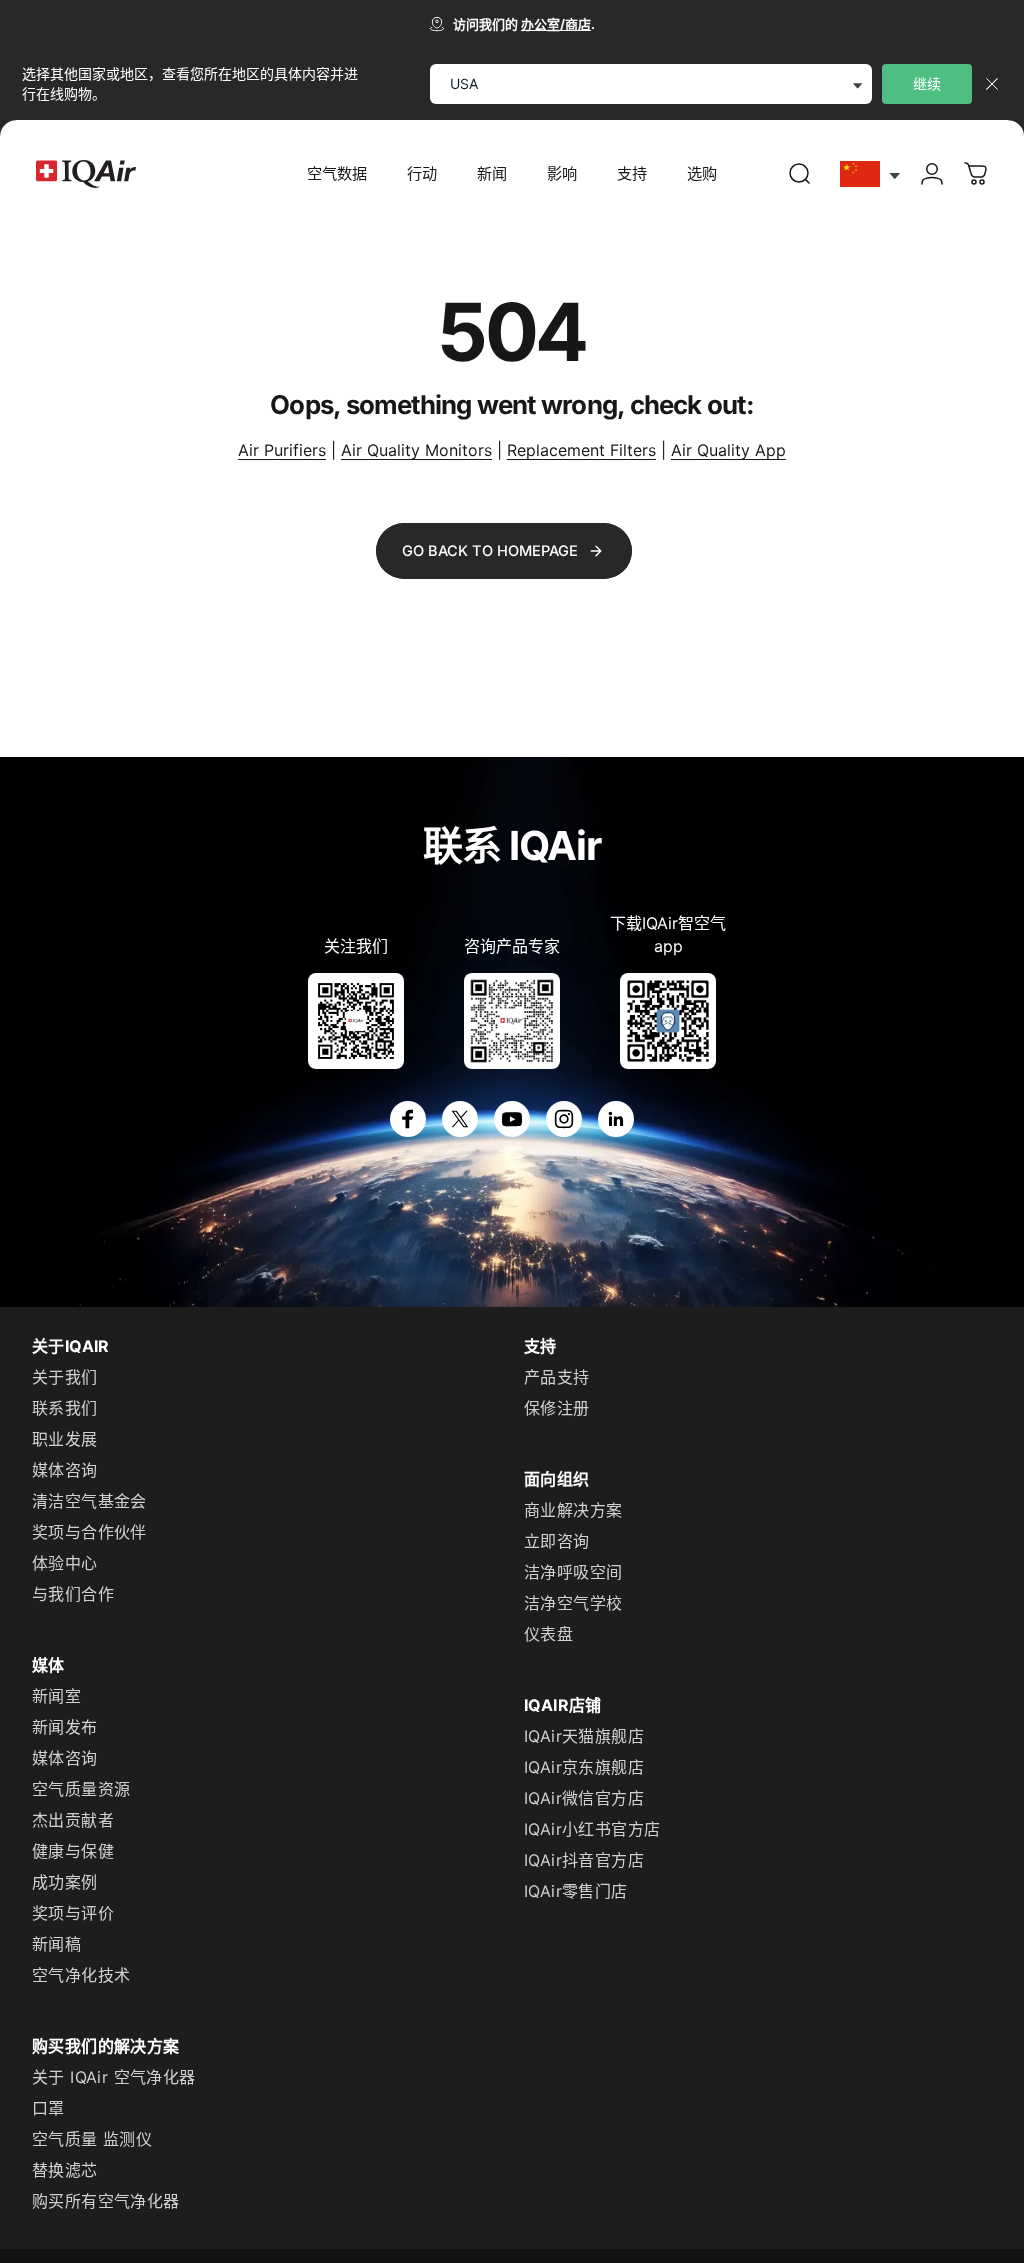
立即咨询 (557, 1541)
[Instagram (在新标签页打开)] (564, 1119)
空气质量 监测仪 (92, 2139)
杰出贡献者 (73, 1820)
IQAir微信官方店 (584, 1798)
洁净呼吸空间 (573, 1572)
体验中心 (65, 1563)
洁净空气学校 (573, 1603)
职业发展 (65, 1439)
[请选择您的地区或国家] (871, 174)
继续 (927, 83)
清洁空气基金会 (89, 1501)
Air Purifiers (282, 450)
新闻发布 (65, 1727)
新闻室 (56, 1696)
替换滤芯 (65, 2170)
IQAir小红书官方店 (592, 1829)
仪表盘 (548, 1634)
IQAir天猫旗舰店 (584, 1736)
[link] (800, 174)
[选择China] (871, 174)
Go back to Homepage (490, 551)
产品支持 (557, 1377)
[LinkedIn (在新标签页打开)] (616, 1119)
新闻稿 (56, 1944)
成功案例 (65, 1882)
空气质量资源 (81, 1789)
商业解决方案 (573, 1510)
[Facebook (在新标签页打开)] (408, 1119)
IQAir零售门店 (576, 1891)
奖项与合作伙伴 (89, 1532)
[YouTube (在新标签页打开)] (512, 1119)
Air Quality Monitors (416, 450)
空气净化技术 (81, 1975)
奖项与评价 (73, 1913)
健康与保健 (73, 1851)
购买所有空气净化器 (106, 2201)
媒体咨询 (65, 1470)
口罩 (48, 2108)
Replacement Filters (581, 450)
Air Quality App (728, 450)
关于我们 (65, 1377)
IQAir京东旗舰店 (584, 1767)
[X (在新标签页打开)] (460, 1119)
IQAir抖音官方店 (584, 1860)
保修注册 (557, 1408)
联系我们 (65, 1408)
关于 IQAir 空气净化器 (114, 2077)
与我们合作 (73, 1594)
